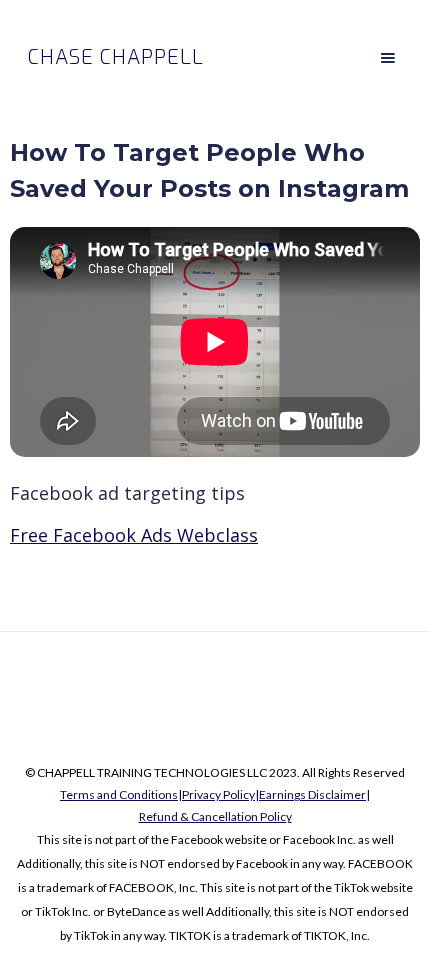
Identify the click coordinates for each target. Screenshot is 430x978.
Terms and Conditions (119, 794)
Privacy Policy (218, 794)
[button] (388, 58)
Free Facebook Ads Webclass (134, 535)
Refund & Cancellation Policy (215, 816)
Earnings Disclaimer (312, 794)
